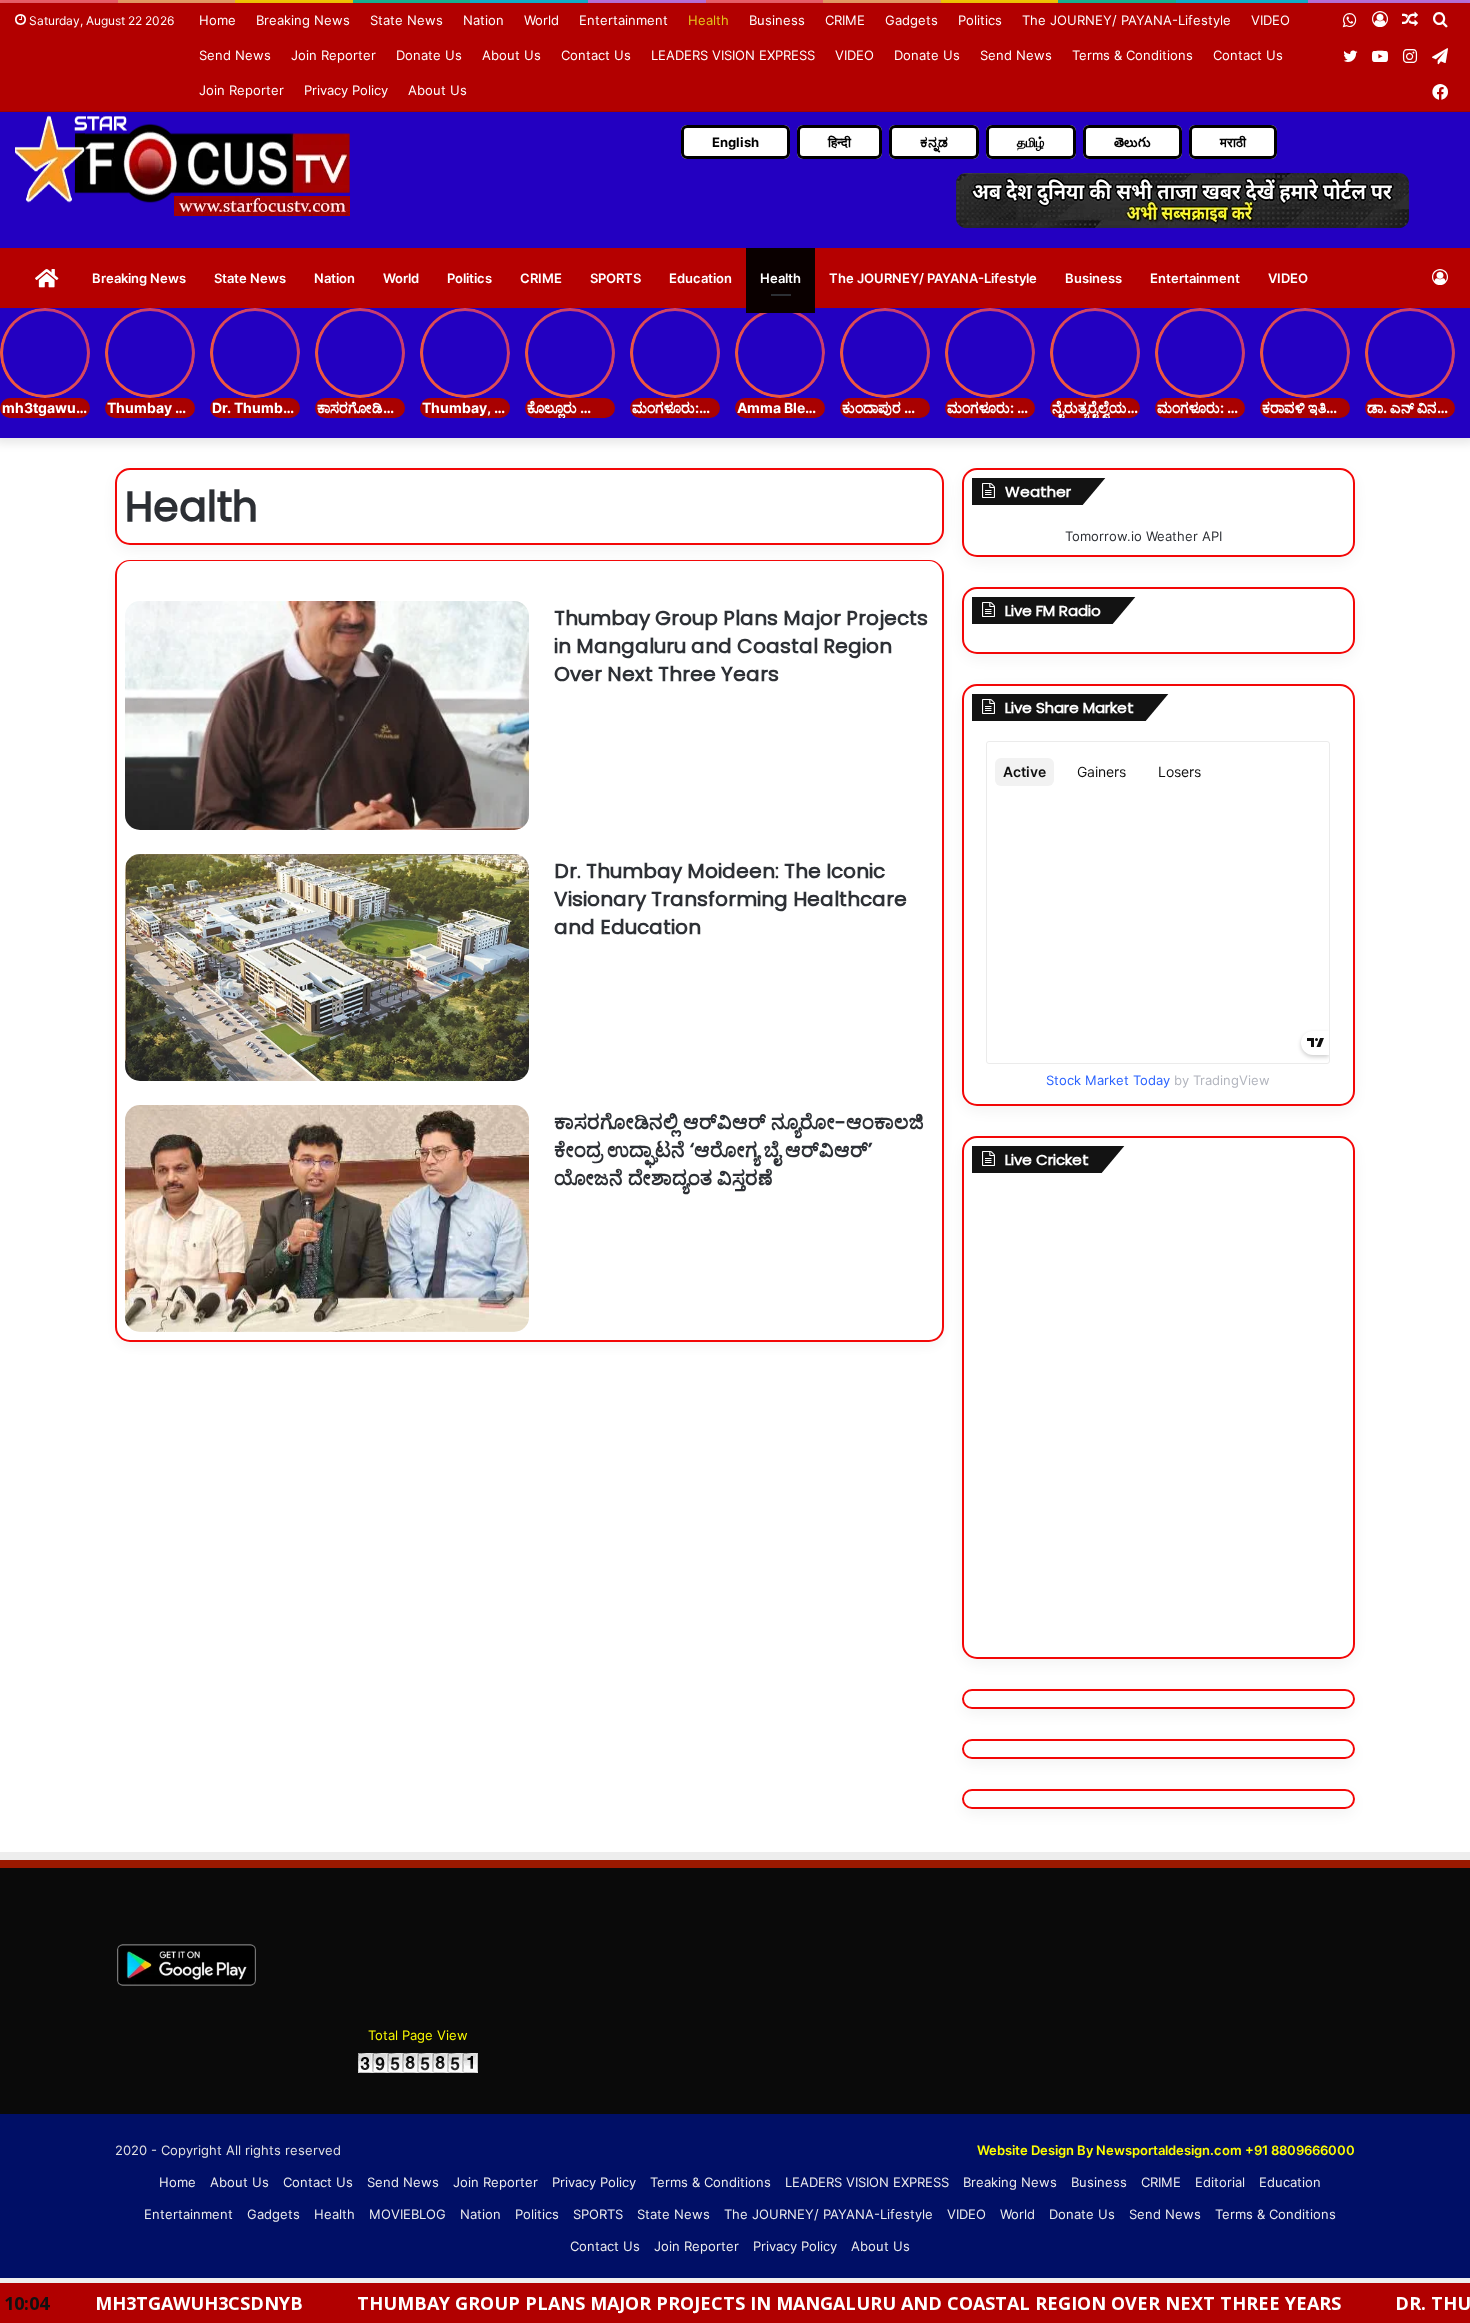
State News (406, 20)
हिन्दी (839, 142)
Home (217, 20)
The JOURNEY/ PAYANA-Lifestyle (1126, 20)
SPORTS (615, 278)
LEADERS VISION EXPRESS (733, 55)
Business (777, 20)
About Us (511, 55)
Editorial (1220, 2182)
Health (708, 20)
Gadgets (911, 20)
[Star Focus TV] (185, 165)
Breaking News (303, 20)
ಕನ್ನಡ (934, 142)
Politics (980, 20)
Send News (235, 55)
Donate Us (429, 55)
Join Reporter (333, 55)
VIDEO (1270, 20)
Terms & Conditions (1132, 55)
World (541, 20)
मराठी (1233, 142)
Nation (483, 20)
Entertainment (623, 20)
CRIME (845, 20)
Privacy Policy (346, 90)
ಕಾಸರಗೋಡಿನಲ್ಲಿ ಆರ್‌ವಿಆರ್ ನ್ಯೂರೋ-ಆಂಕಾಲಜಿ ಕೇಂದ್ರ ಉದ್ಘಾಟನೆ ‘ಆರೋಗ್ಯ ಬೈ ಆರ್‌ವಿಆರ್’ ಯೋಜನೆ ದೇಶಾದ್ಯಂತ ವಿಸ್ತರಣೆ (739, 1150)
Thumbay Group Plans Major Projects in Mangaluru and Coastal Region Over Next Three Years (741, 646)
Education (700, 278)
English (735, 142)
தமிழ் (1031, 142)
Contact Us (596, 55)
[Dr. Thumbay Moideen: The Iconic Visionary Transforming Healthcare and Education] (327, 967)
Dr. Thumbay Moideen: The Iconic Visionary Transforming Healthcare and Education (730, 899)
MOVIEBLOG (407, 2214)
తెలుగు (1132, 142)
